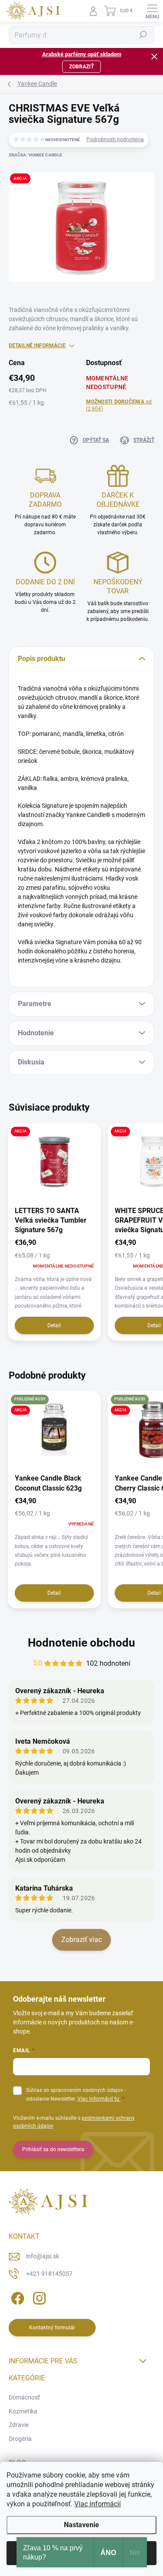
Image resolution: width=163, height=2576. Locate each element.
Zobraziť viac (81, 1940)
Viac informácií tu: (99, 2099)
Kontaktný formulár (52, 2328)
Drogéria (20, 2439)
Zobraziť (81, 67)
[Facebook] (16, 2296)
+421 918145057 (49, 2274)
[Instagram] (38, 2296)
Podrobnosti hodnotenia (115, 139)
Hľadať (143, 35)
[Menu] (152, 11)
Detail (54, 1325)
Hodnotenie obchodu (81, 1643)
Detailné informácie (37, 346)
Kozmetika (23, 2411)
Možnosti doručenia (119, 405)
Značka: (35, 155)
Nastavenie (81, 2525)
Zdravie (19, 2425)
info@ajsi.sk (43, 2256)
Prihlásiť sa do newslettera (53, 2149)
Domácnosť (24, 2397)
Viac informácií (98, 2504)
